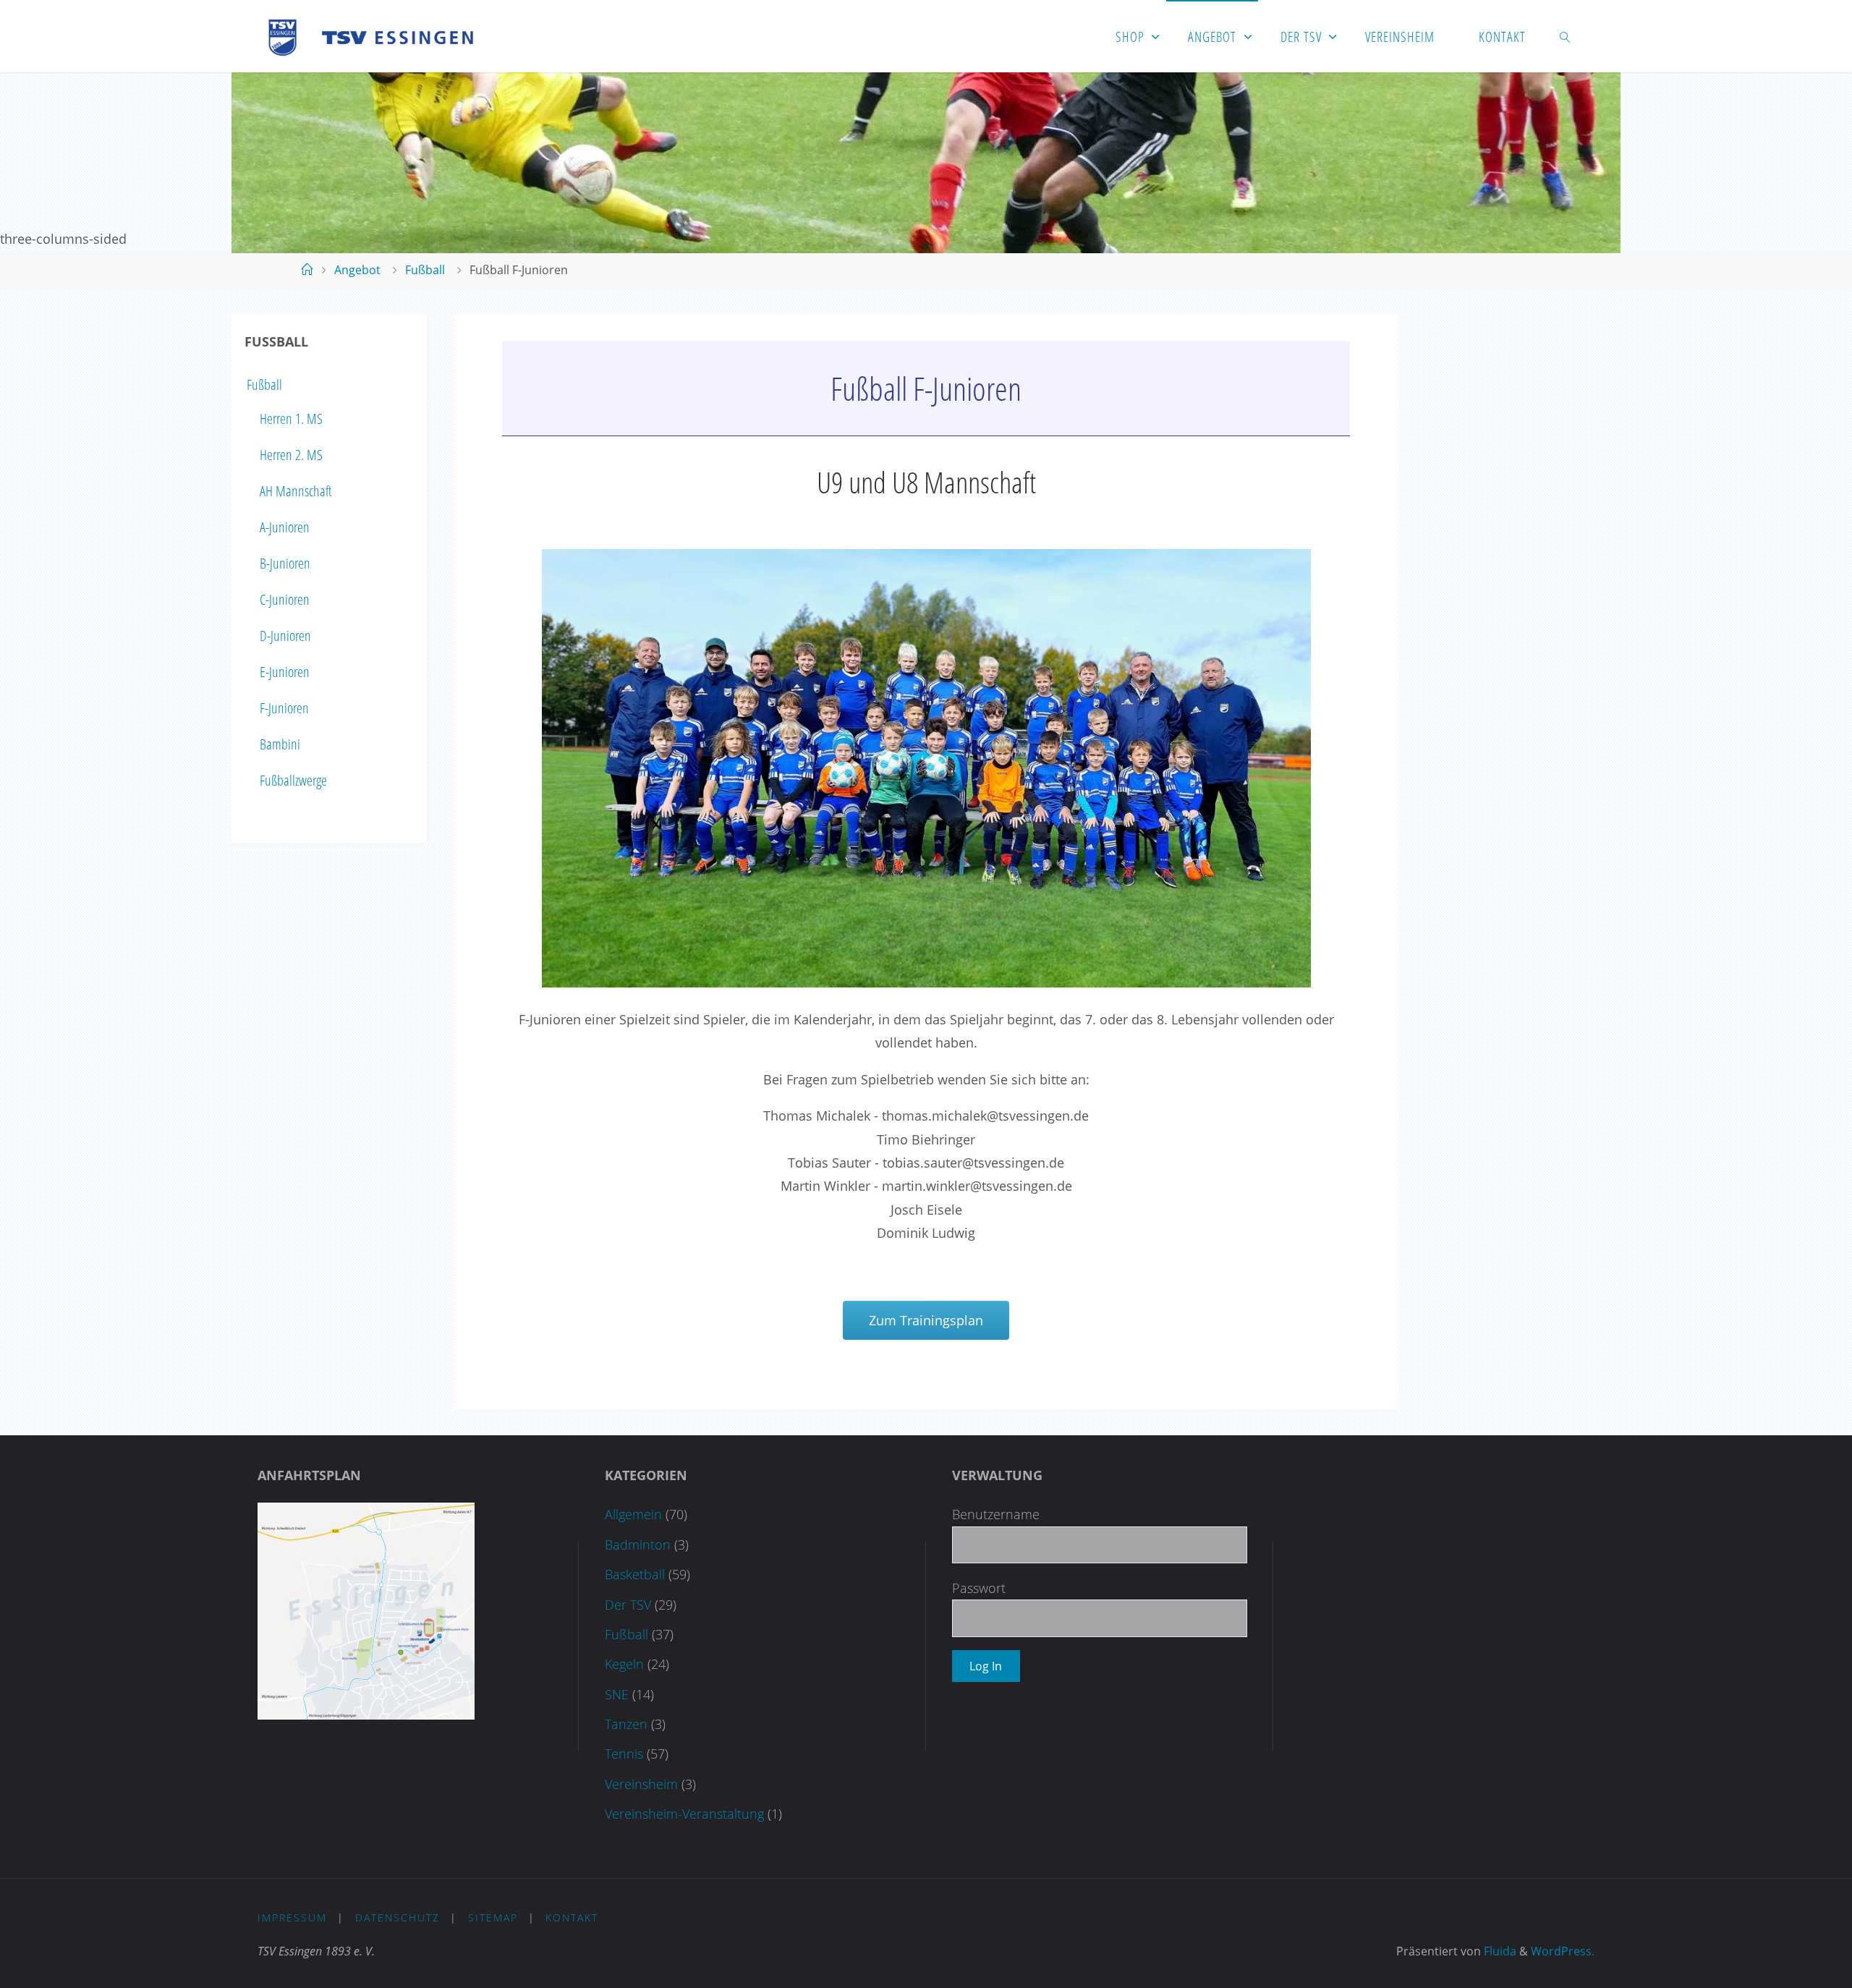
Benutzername (996, 1514)
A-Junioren (285, 527)
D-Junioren (285, 636)
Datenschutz (398, 1917)
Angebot (357, 270)
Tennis (624, 1754)
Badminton (638, 1545)
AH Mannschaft (296, 491)
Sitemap (493, 1917)
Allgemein (633, 1514)
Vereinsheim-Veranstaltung (684, 1814)
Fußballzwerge (293, 780)
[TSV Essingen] (377, 36)
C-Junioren (285, 599)
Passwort (979, 1588)
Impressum (292, 1917)
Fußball (425, 270)
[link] (1566, 36)
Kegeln (624, 1664)
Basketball (635, 1574)
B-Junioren (285, 563)
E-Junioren (285, 672)
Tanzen (626, 1724)
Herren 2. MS (291, 455)
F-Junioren (284, 708)
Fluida (1499, 1951)
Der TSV (628, 1605)
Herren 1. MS (291, 419)
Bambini (280, 744)
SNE (617, 1694)
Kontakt (572, 1917)
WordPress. (1563, 1951)
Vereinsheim (641, 1784)
